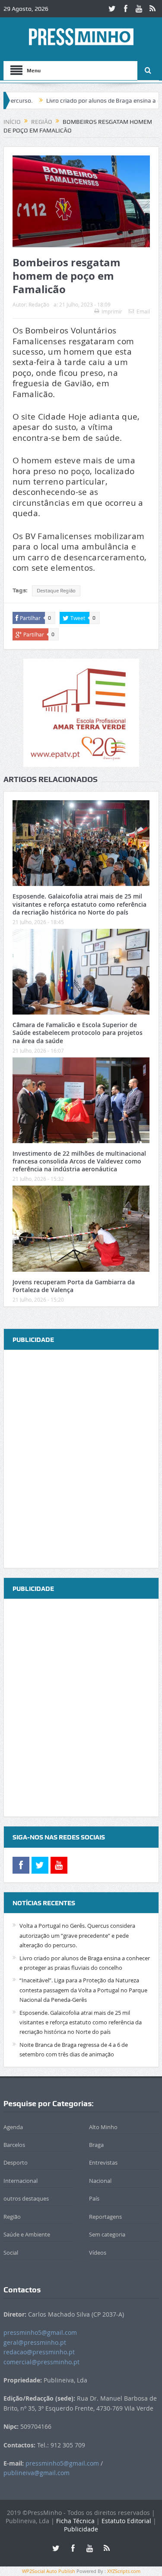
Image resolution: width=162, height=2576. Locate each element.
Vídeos (98, 2253)
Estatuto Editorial (126, 2521)
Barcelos (14, 2145)
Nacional (100, 2181)
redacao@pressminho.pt (39, 2352)
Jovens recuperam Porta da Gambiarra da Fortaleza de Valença (74, 1286)
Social (11, 2253)
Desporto (16, 2162)
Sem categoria (107, 2234)
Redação (39, 304)
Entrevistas (103, 2162)
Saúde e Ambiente (27, 2234)
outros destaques (26, 2198)
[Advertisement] (81, 1459)
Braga (96, 2145)
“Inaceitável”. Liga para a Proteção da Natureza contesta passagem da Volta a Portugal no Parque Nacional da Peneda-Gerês (83, 1990)
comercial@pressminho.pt (41, 2362)
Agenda (13, 2127)
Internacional (21, 2181)
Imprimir (112, 311)
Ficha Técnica (75, 2521)
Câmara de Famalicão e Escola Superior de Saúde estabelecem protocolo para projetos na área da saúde (78, 1033)
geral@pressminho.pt (35, 2342)
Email (143, 311)
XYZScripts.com (124, 2571)
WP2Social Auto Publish (49, 2571)
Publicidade (81, 2529)
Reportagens (105, 2217)
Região (12, 2217)
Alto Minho (103, 2127)
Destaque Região (56, 591)
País (94, 2198)
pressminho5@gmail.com (40, 2332)
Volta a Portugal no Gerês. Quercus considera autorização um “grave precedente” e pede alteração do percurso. (77, 1935)
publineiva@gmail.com (37, 2473)
